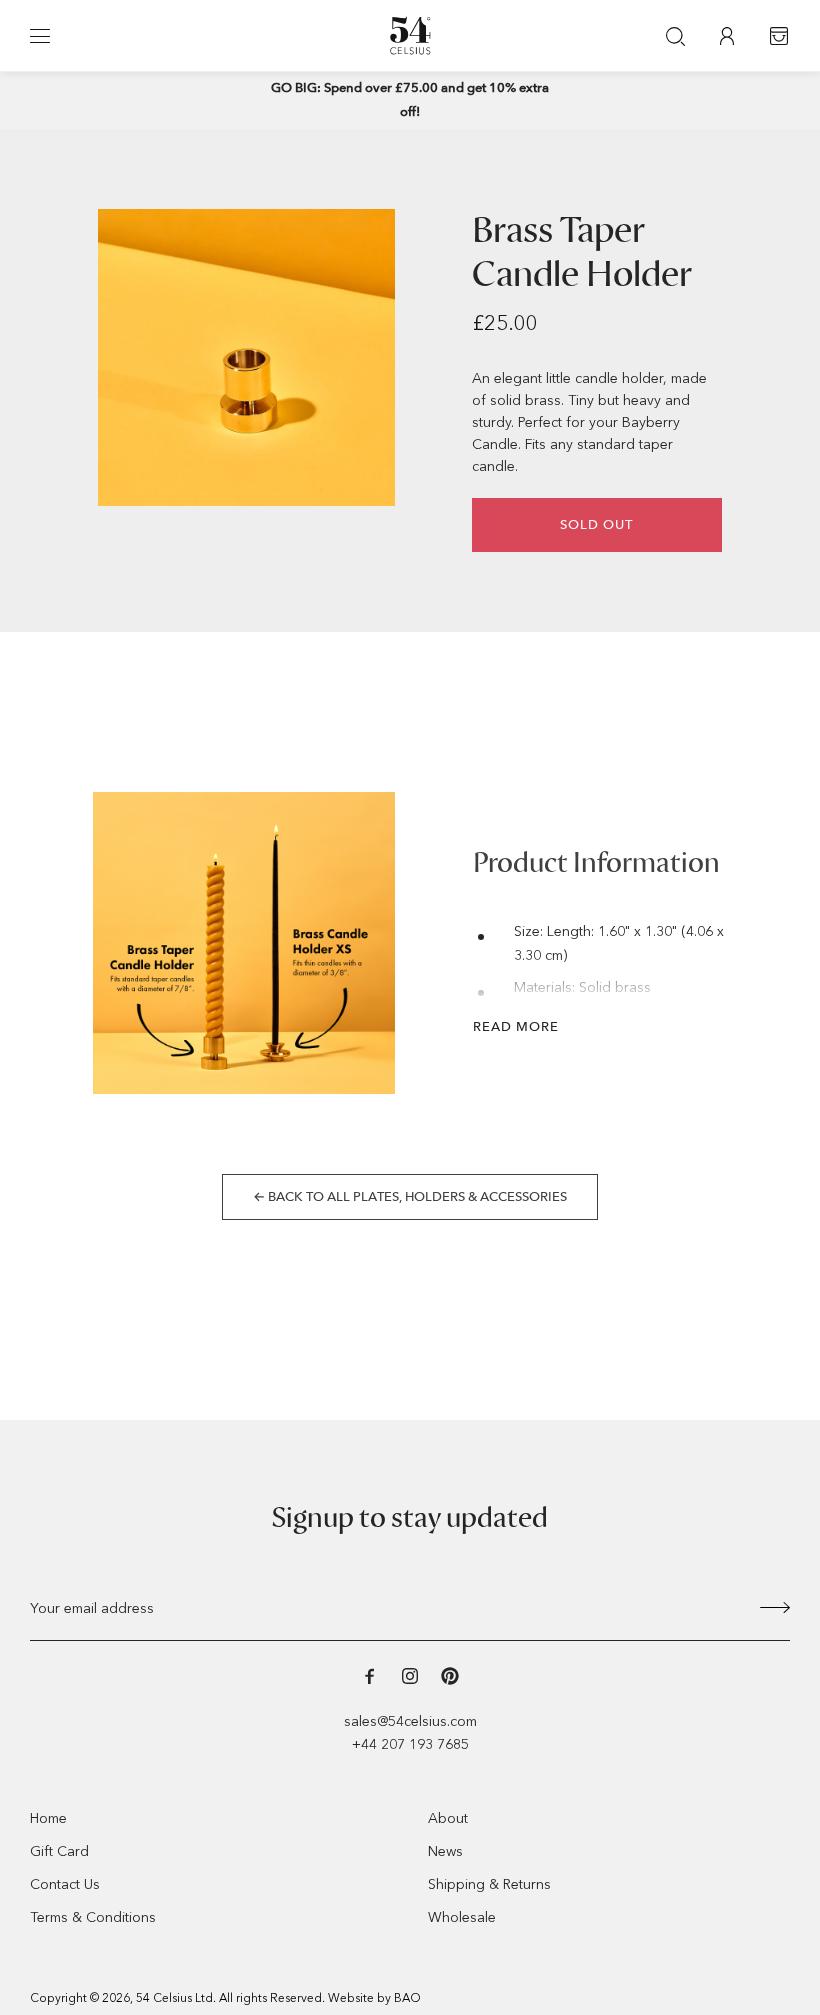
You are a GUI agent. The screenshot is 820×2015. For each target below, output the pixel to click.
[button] (40, 36)
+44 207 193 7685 (410, 1744)
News (445, 1851)
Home (48, 1818)
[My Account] (727, 36)
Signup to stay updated (410, 1518)
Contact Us (65, 1884)
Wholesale (462, 1917)
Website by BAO (374, 1998)
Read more (516, 1026)
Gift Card (59, 1851)
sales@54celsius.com (410, 1721)
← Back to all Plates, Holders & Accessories (410, 1196)
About (448, 1818)
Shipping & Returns (489, 1884)
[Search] (675, 36)
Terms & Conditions (93, 1917)
